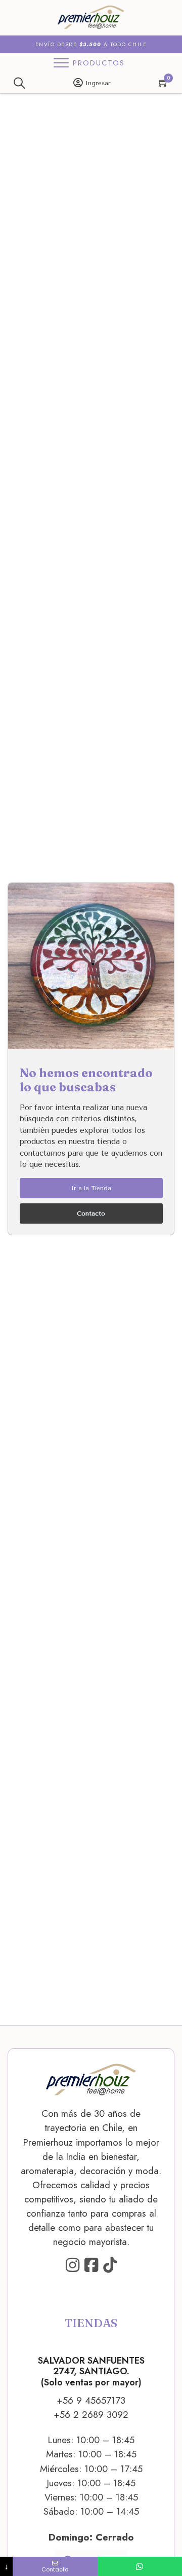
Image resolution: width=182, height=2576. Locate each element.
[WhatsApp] (140, 2566)
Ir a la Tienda (91, 1188)
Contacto (91, 1213)
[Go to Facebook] (91, 2266)
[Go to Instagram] (73, 2266)
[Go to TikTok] (110, 2266)
